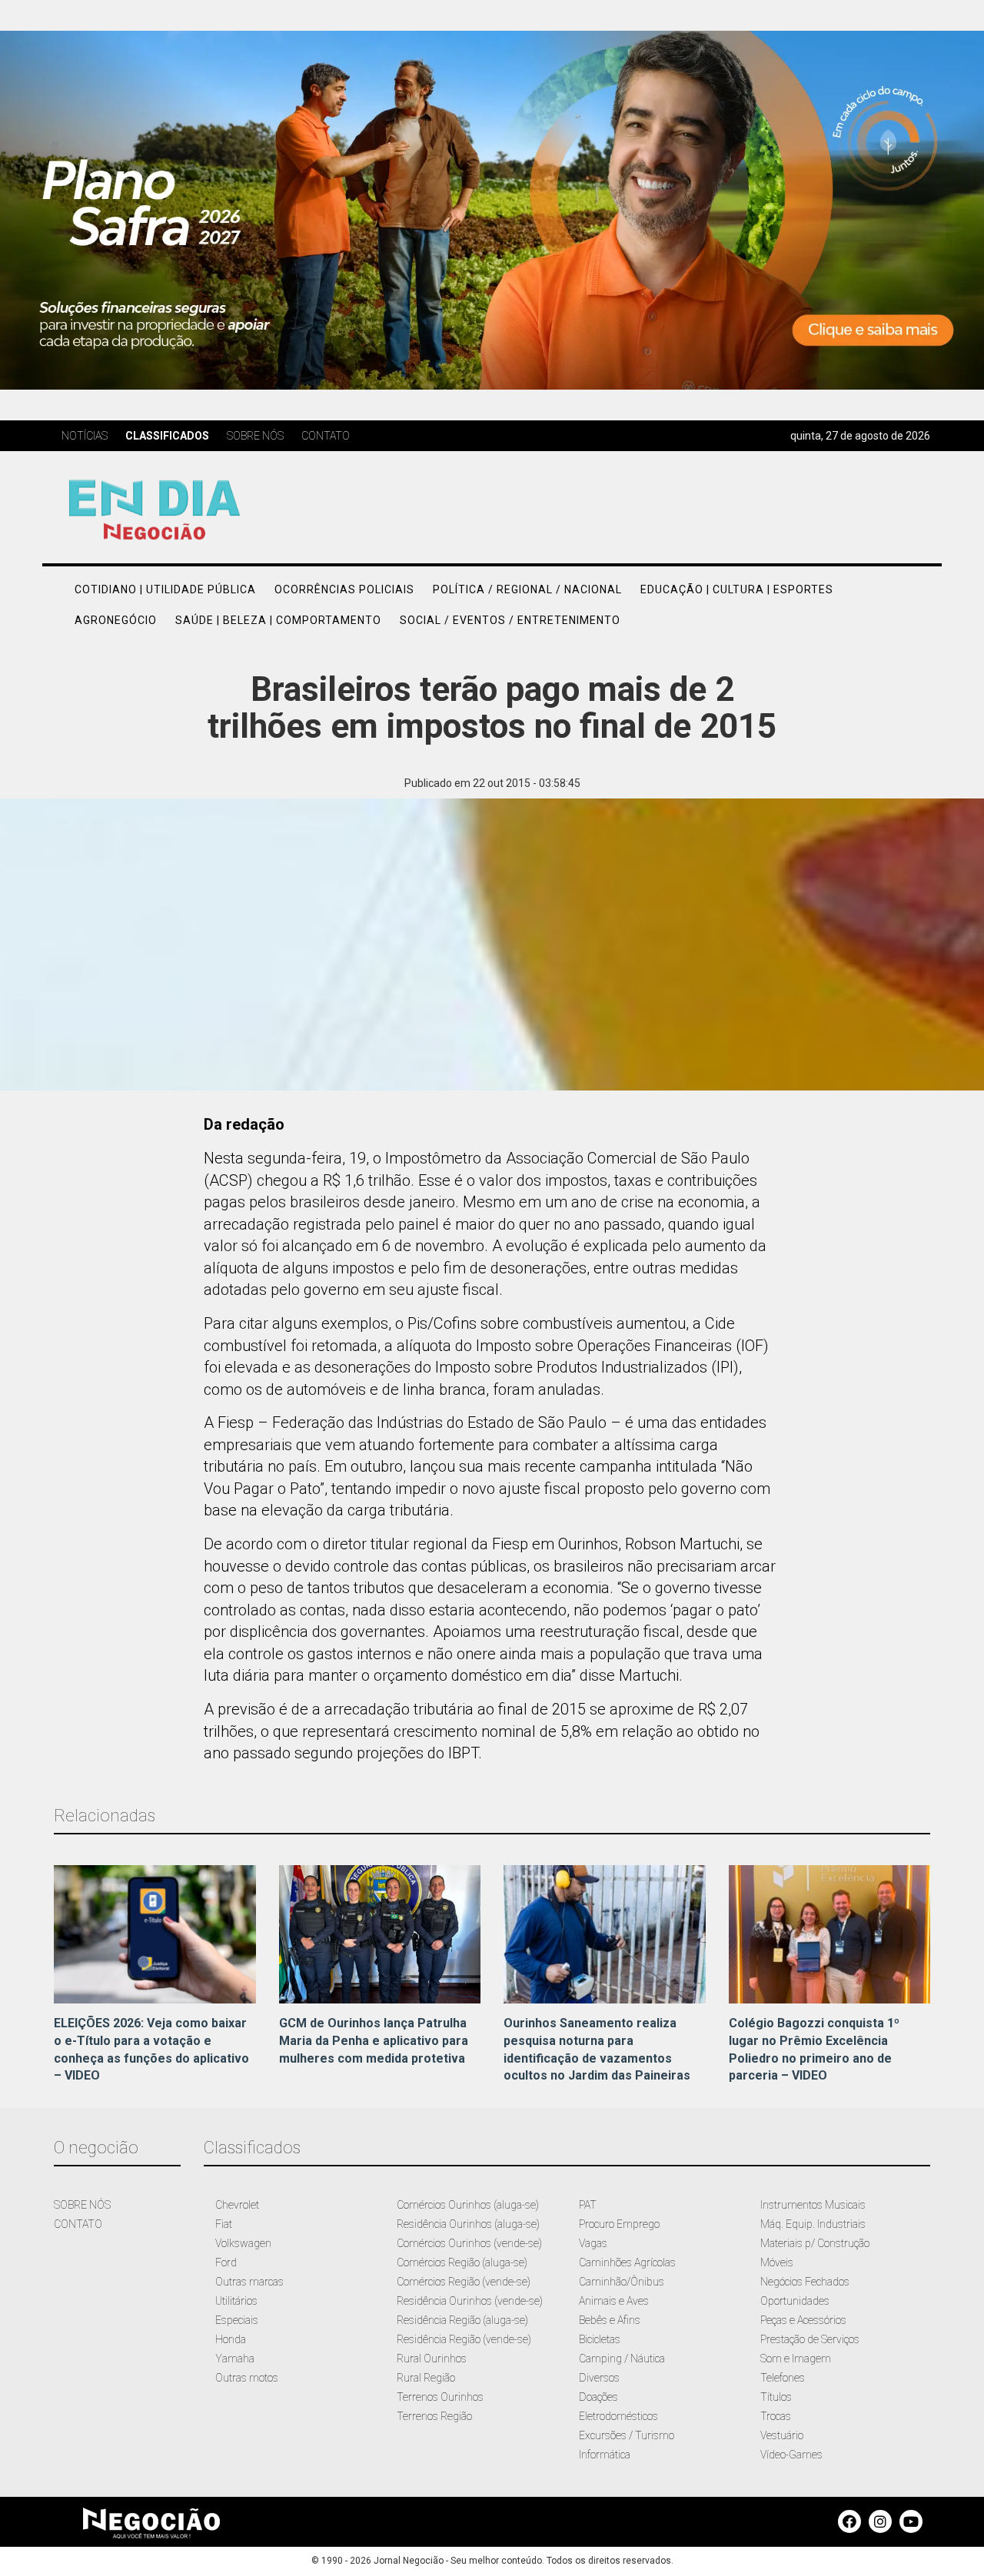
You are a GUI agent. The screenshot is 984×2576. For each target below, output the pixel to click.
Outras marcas (249, 2282)
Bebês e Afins (610, 2320)
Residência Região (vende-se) (464, 2339)
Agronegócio (116, 620)
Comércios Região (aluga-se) (462, 2262)
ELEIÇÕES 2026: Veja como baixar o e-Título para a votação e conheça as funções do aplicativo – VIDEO (151, 2050)
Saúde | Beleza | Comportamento (278, 620)
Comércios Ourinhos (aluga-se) (468, 2205)
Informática (605, 2455)
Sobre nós (255, 436)
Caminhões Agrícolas (627, 2262)
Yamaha (235, 2359)
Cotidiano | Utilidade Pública (165, 589)
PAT (588, 2205)
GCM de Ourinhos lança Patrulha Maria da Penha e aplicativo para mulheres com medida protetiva (374, 2041)
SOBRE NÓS (82, 2205)
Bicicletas (600, 2339)
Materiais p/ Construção (815, 2243)
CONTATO (78, 2224)
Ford (226, 2262)
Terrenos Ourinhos (440, 2397)
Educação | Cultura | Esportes (737, 589)
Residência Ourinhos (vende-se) (470, 2301)
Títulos (776, 2397)
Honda (231, 2339)
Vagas (593, 2243)
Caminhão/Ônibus (622, 2282)
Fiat (224, 2224)
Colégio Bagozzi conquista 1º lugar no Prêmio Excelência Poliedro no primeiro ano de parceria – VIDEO (814, 2050)
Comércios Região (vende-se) (464, 2282)
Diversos (599, 2378)
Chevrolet (237, 2205)
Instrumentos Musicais (813, 2205)
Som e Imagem (796, 2359)
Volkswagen (243, 2243)
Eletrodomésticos (618, 2416)
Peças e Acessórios (803, 2320)
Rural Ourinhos (432, 2359)
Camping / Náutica (622, 2359)
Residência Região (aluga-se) (462, 2320)
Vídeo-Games (791, 2455)
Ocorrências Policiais (344, 589)
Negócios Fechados (805, 2282)
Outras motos (247, 2378)
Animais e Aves (614, 2301)
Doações (598, 2397)
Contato (326, 436)
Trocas (776, 2416)
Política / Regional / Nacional (527, 589)
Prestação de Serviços (810, 2339)
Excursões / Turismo (627, 2435)
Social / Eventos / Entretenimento (510, 620)
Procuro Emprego (619, 2224)
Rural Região (426, 2378)
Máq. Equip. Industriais (813, 2224)
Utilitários (236, 2301)
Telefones (783, 2378)
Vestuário (782, 2435)
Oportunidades (795, 2301)
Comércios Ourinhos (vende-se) (469, 2243)
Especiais (237, 2320)
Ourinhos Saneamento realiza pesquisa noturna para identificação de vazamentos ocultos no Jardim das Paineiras (597, 2050)
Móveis (777, 2262)
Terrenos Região (434, 2416)
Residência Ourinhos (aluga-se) (468, 2224)
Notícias (85, 436)
